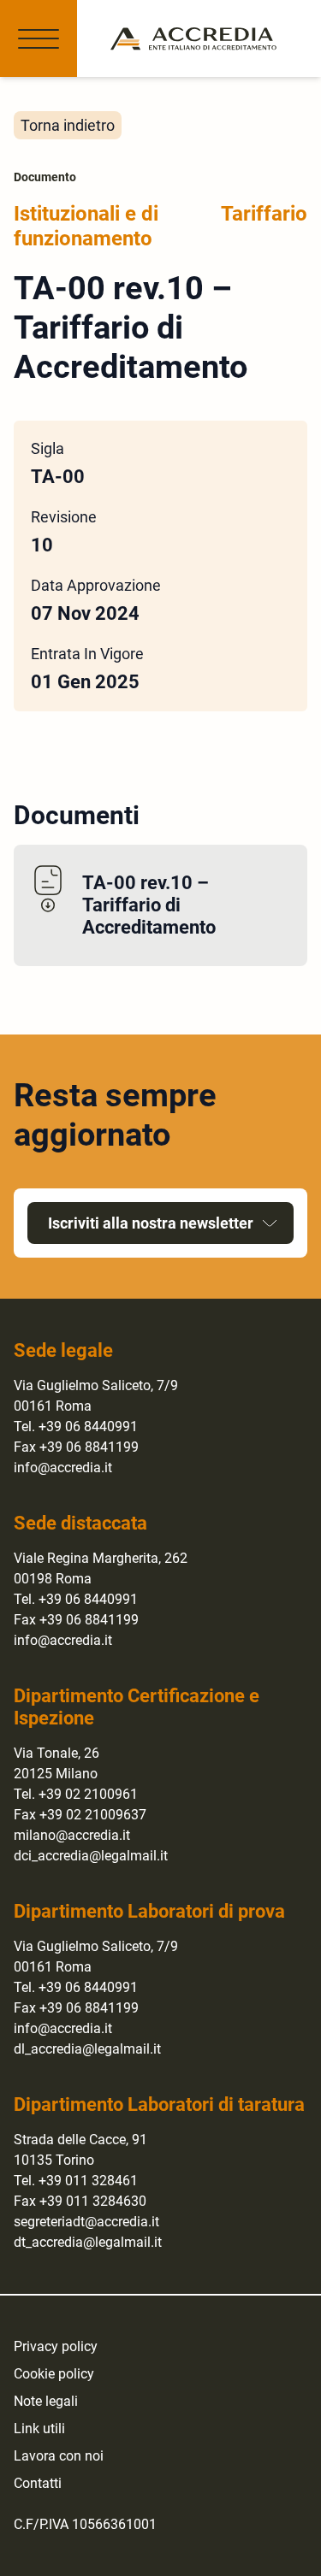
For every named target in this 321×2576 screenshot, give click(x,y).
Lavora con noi (59, 2456)
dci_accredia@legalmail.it (91, 1856)
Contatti (38, 2483)
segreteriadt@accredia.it (86, 2222)
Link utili (39, 2429)
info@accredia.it (63, 1468)
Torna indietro (68, 125)
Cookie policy (54, 2374)
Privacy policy (56, 2346)
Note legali (46, 2401)
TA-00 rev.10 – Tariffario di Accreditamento (149, 905)
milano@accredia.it (72, 1835)
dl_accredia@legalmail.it (87, 2049)
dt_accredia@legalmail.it (88, 2242)
